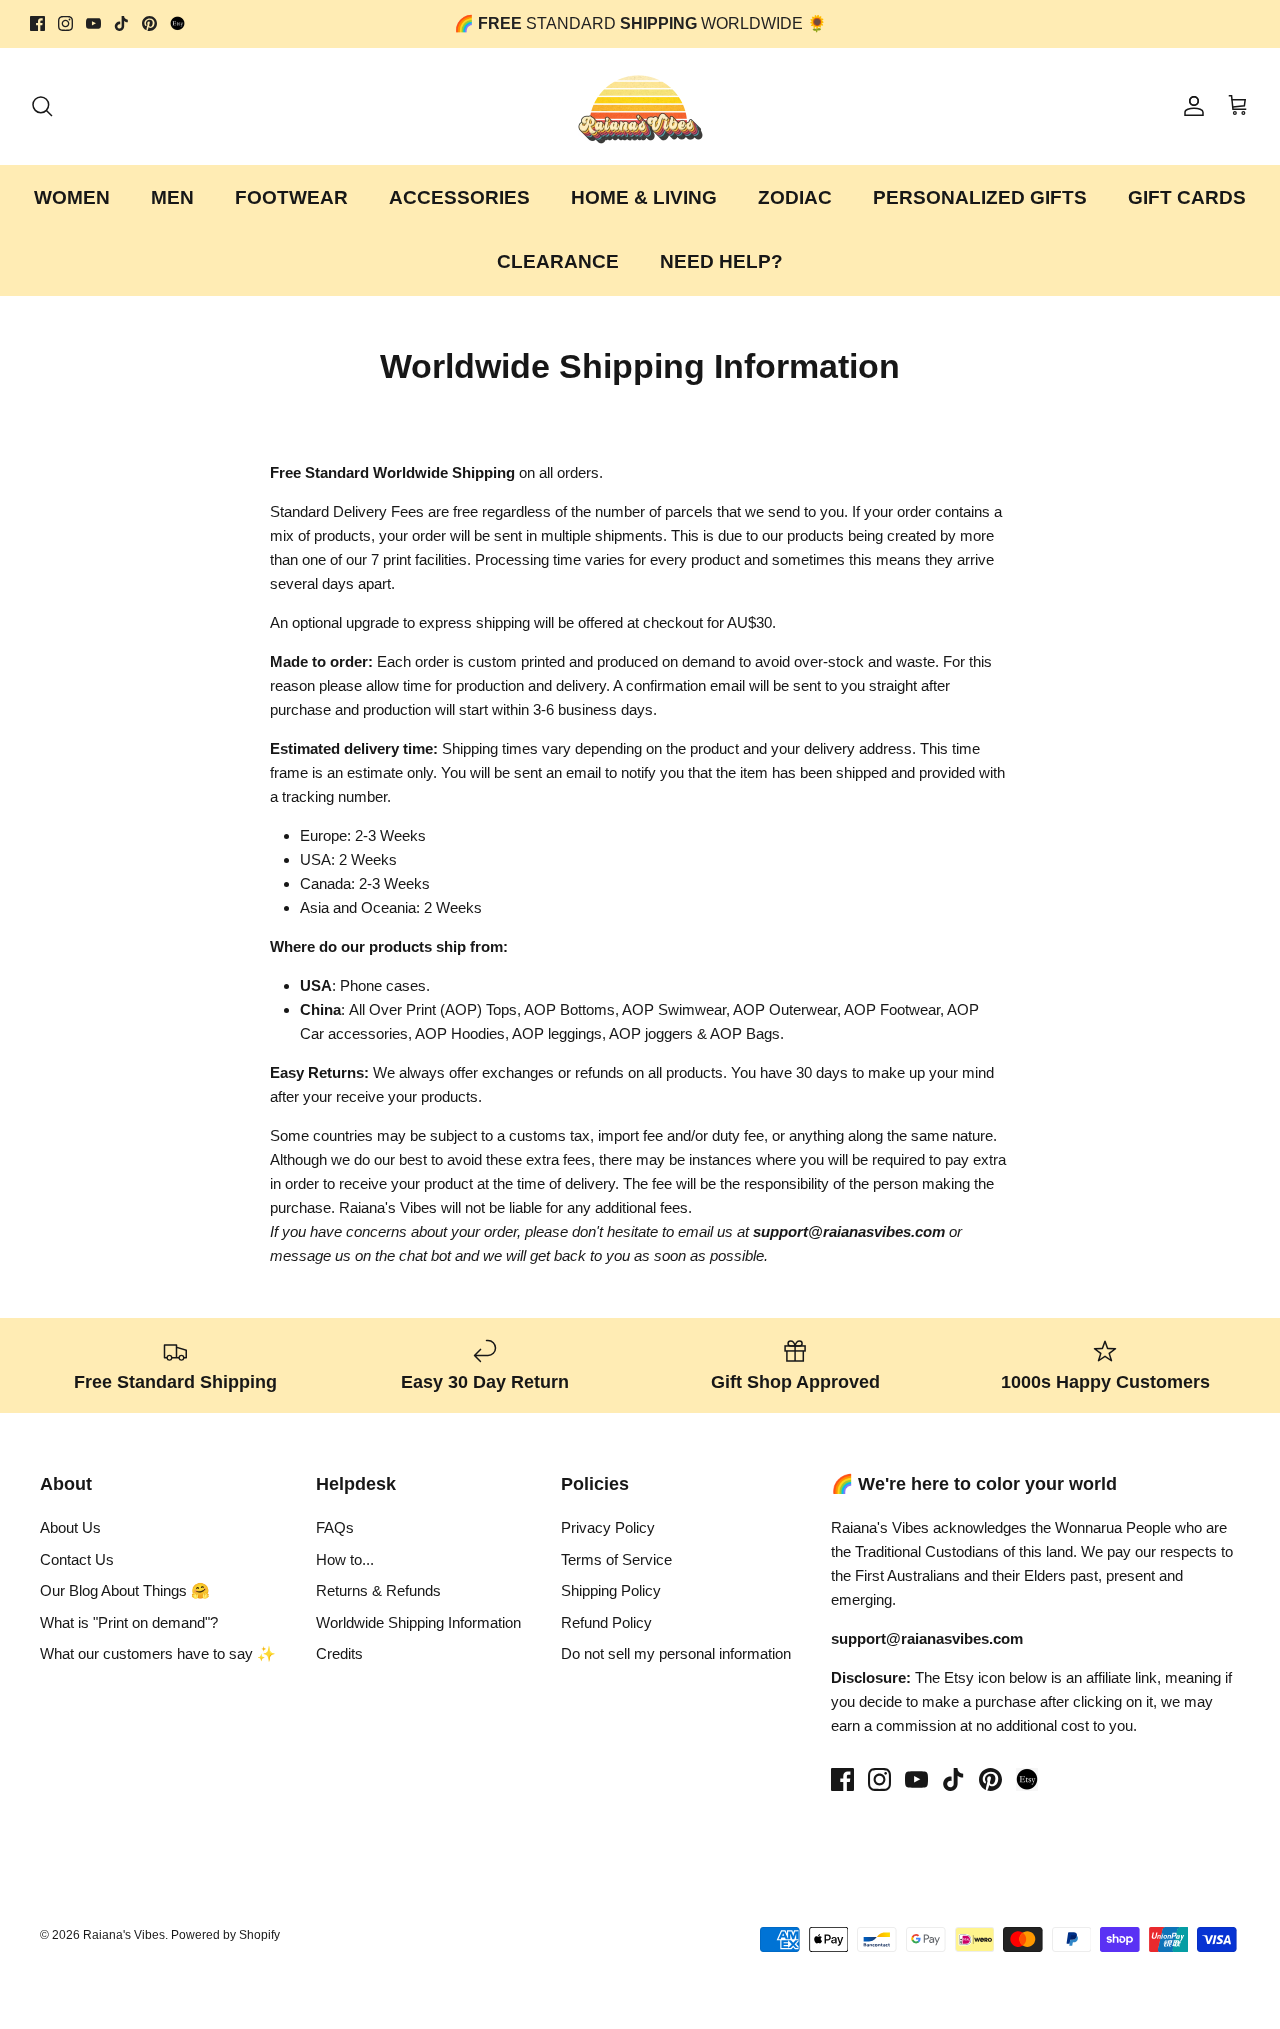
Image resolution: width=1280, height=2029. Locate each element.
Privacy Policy (608, 1527)
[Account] (1190, 106)
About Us (70, 1527)
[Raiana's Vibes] (640, 106)
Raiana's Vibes (124, 1935)
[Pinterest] (149, 23)
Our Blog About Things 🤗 (125, 1590)
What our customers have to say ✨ (158, 1653)
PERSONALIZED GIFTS (980, 197)
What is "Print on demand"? (129, 1622)
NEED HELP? (721, 261)
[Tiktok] (121, 23)
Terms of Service (616, 1559)
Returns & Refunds (378, 1590)
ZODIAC (795, 197)
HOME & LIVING (644, 197)
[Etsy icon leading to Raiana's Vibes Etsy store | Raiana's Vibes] (1027, 1779)
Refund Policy (606, 1622)
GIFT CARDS (1187, 197)
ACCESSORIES (459, 197)
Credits (339, 1653)
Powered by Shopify (225, 1935)
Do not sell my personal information (676, 1653)
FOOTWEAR (291, 197)
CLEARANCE (558, 261)
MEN (172, 197)
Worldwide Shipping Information (418, 1622)
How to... (345, 1559)
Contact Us (77, 1559)
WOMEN (72, 197)
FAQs (335, 1527)
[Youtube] (93, 23)
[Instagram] (65, 23)
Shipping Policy (611, 1590)
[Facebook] (37, 23)
